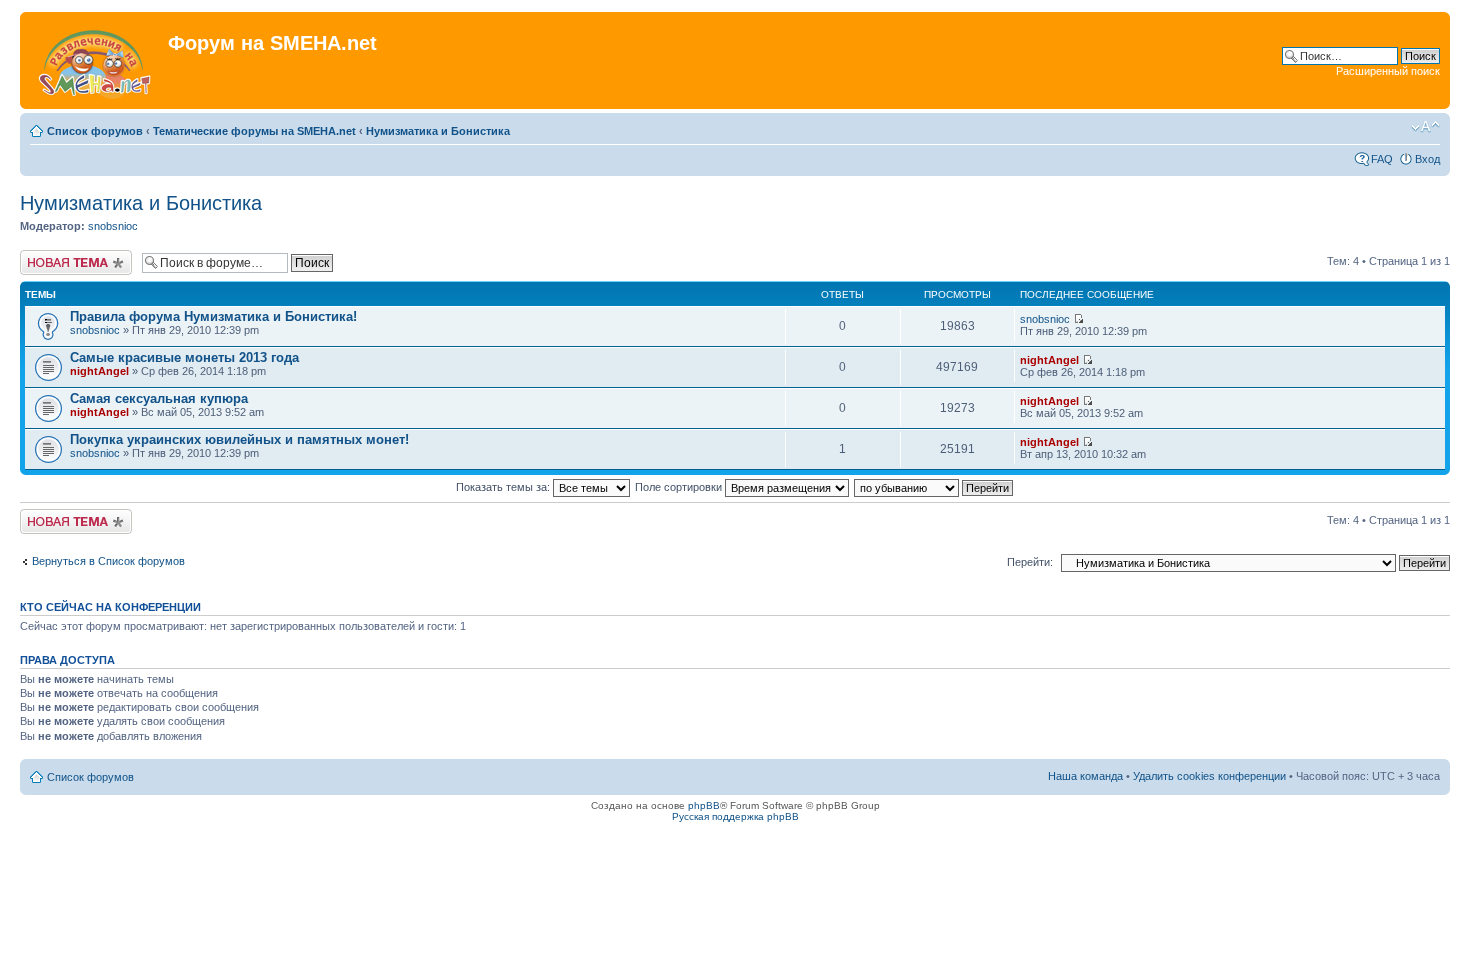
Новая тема (50, 256)
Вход (1427, 159)
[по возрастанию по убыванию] (934, 487)
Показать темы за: (504, 487)
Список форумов (95, 131)
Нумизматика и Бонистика (438, 131)
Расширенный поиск (1388, 71)
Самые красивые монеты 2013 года (184, 357)
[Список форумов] (96, 60)
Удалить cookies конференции (1209, 776)
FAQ (1382, 159)
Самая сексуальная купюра (159, 398)
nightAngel (99, 371)
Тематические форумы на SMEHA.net (254, 131)
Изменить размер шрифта (1425, 127)
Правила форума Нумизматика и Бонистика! (213, 316)
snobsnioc (113, 226)
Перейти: (1030, 562)
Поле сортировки (680, 487)
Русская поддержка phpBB (735, 816)
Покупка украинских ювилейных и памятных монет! (239, 439)
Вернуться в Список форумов (108, 561)
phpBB (704, 805)
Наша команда (1085, 776)
